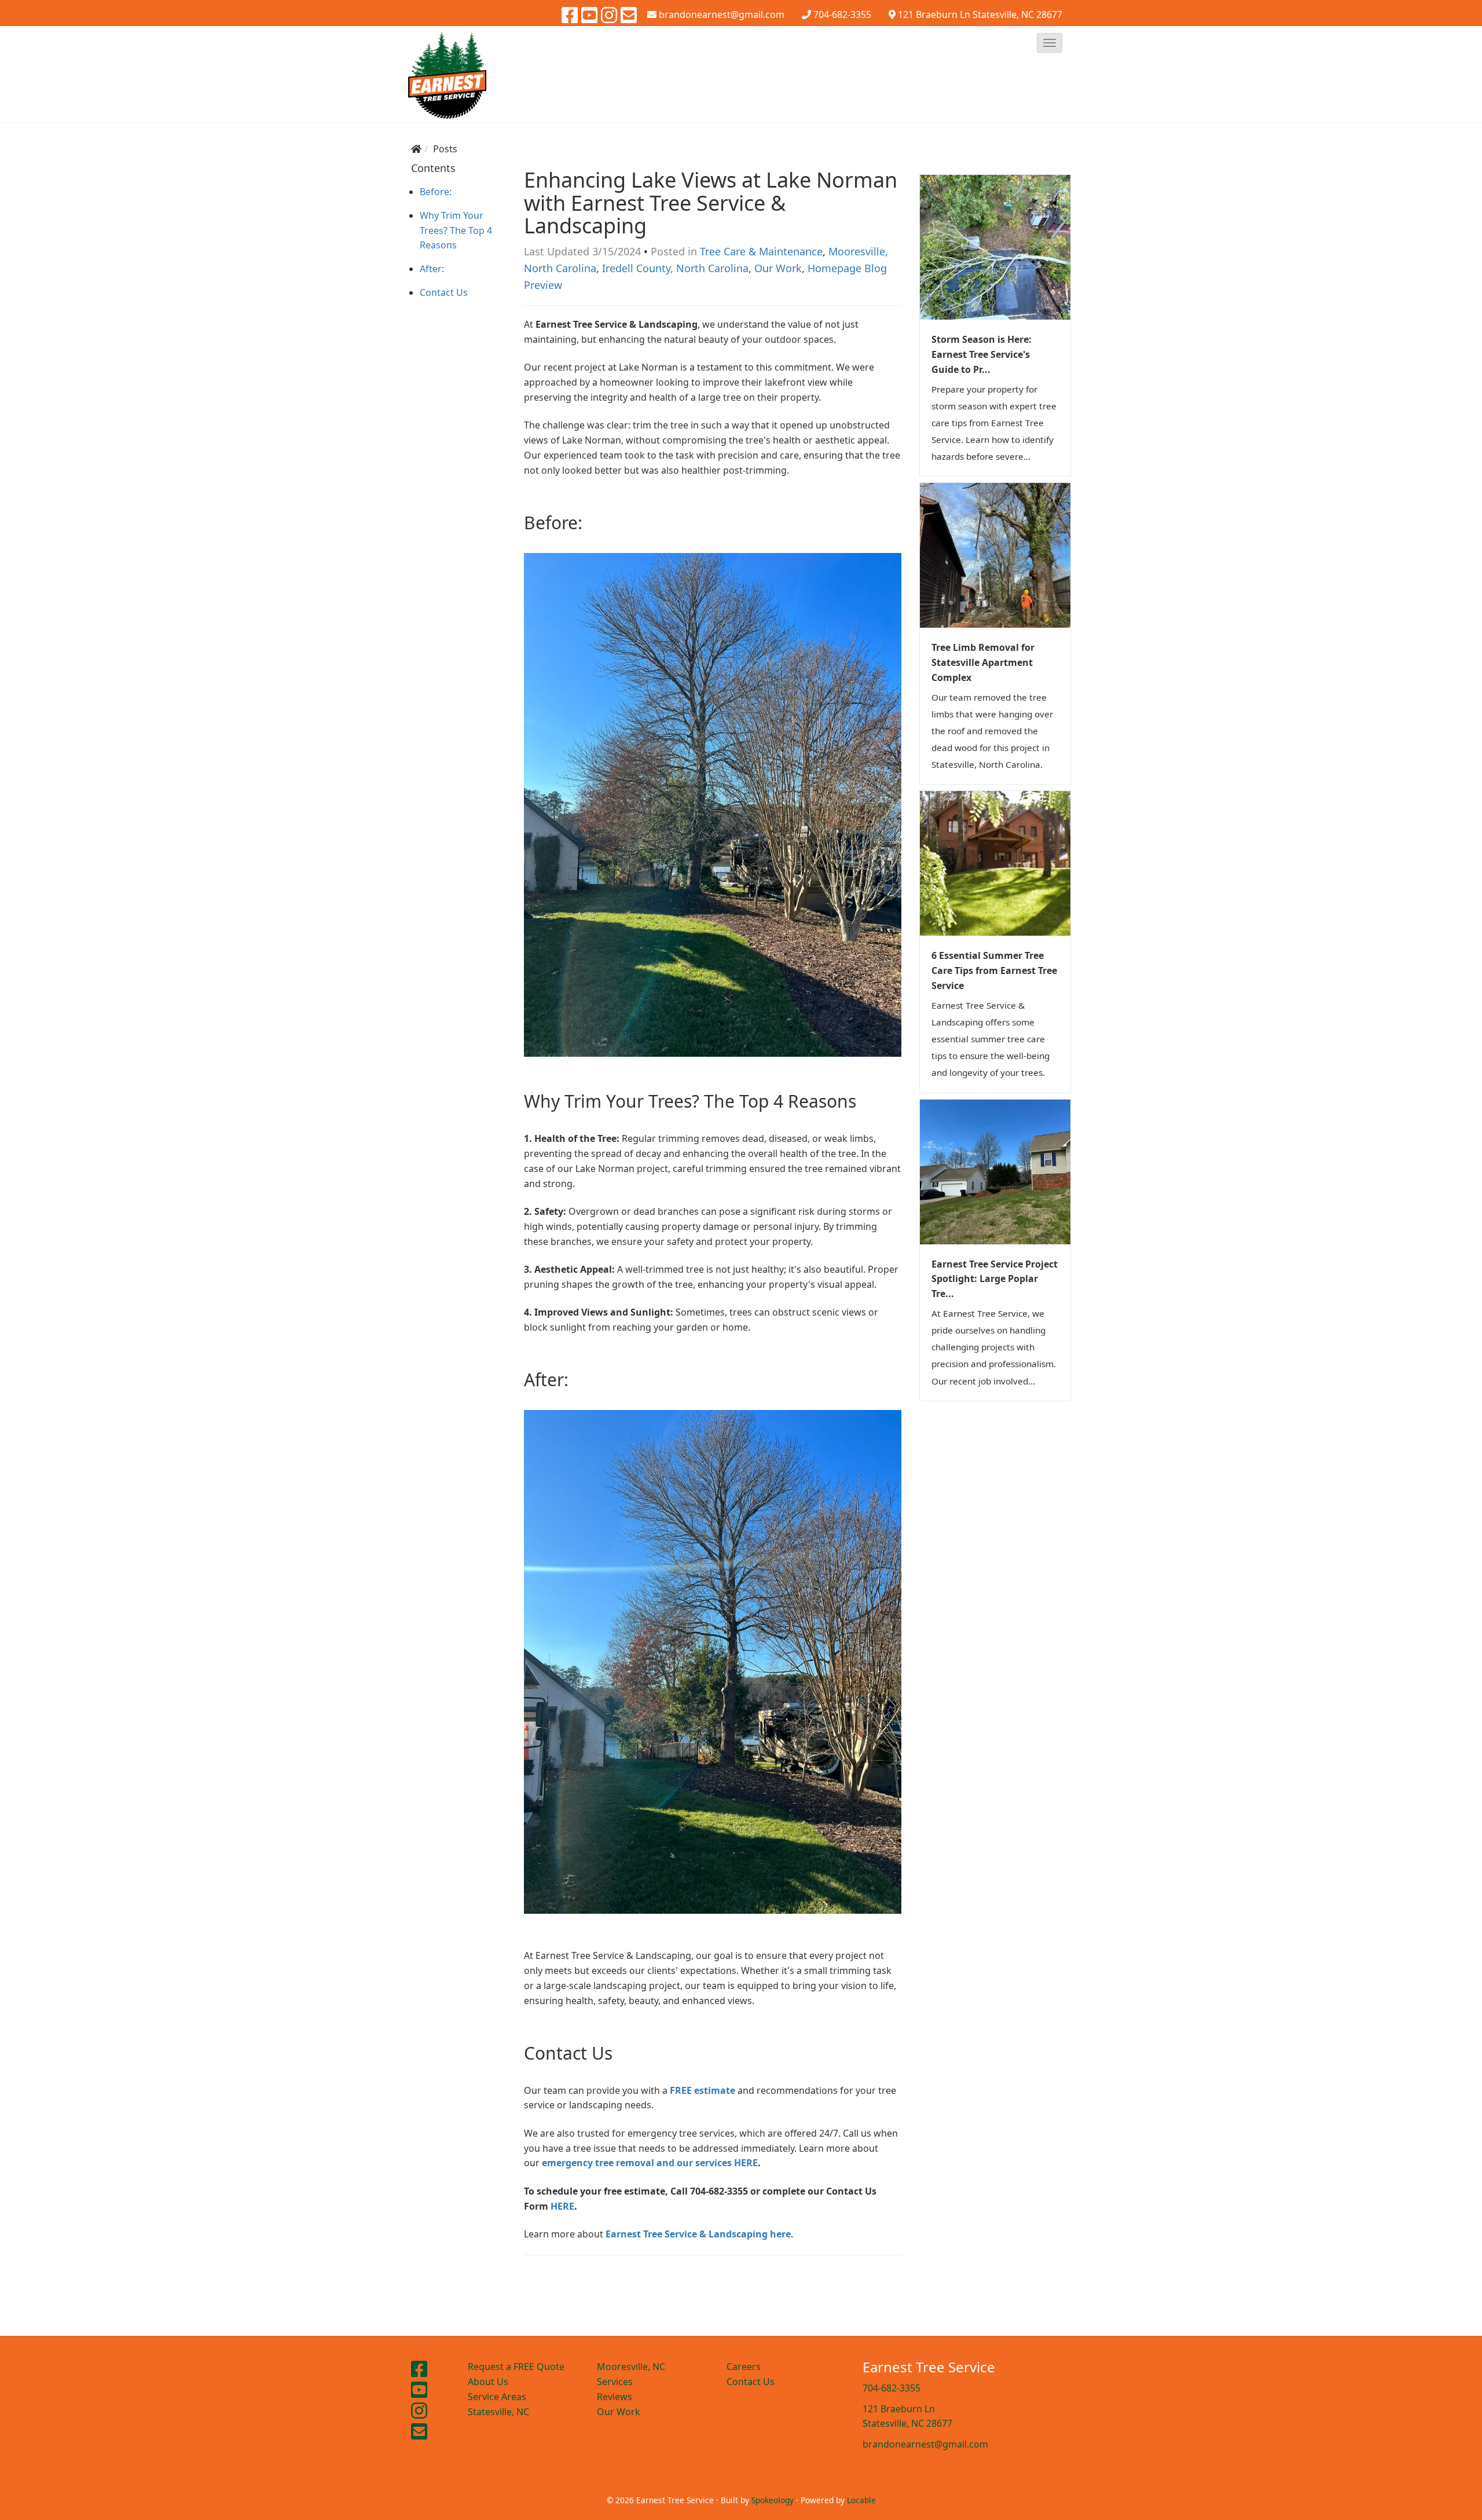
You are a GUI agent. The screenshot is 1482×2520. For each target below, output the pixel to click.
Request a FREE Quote (516, 2367)
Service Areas (497, 2397)
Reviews (615, 2397)
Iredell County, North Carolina (675, 268)
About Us (488, 2382)
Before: (436, 192)
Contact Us (444, 292)
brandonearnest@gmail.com (925, 2444)
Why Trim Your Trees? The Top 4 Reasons (456, 230)
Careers (744, 2367)
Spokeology (773, 2500)
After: (432, 269)
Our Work (778, 268)
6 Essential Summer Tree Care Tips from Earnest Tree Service (994, 970)
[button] (1050, 43)
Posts (445, 149)
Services (615, 2382)
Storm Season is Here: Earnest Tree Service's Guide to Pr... (982, 354)
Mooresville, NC (631, 2367)
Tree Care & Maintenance (761, 251)
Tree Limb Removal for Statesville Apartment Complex (983, 662)
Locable (861, 2500)
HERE (746, 2163)
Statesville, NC (498, 2412)
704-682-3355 (842, 14)
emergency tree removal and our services (638, 2163)
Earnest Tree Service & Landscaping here (697, 2234)
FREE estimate (703, 2090)
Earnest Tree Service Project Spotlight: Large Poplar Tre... (995, 1279)
